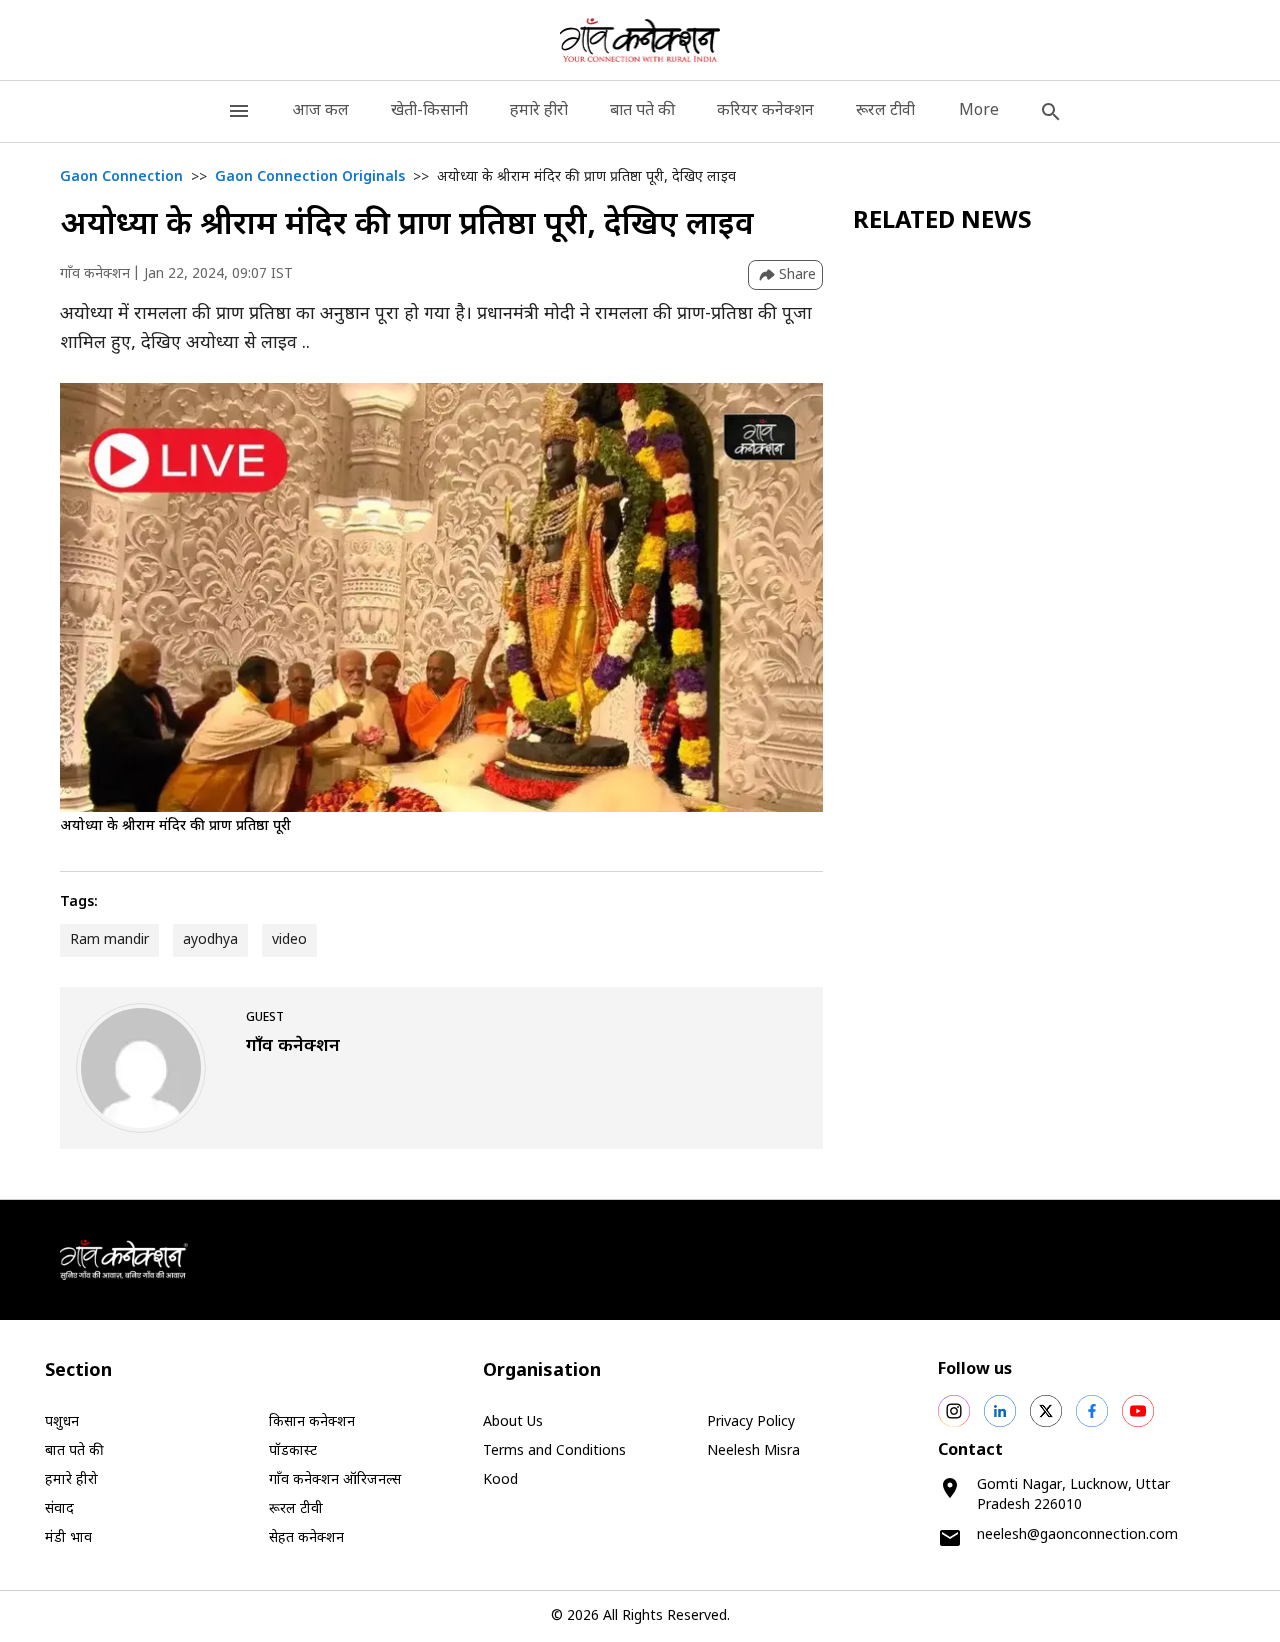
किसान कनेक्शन (312, 1422)
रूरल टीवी (885, 111)
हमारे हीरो (539, 111)
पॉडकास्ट (293, 1451)
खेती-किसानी (429, 111)
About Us (513, 1422)
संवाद (59, 1509)
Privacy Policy (751, 1422)
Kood (500, 1480)
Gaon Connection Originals (310, 177)
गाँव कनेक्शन (95, 274)
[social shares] (954, 1411)
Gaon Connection (121, 177)
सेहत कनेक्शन (306, 1538)
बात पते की (642, 111)
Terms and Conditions (554, 1451)
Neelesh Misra (753, 1451)
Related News (942, 222)
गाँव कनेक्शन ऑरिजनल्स (335, 1480)
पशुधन (62, 1422)
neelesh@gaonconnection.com (1077, 1535)
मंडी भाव (68, 1538)
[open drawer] (239, 111)
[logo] (640, 40)
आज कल (320, 111)
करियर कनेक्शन (765, 111)
